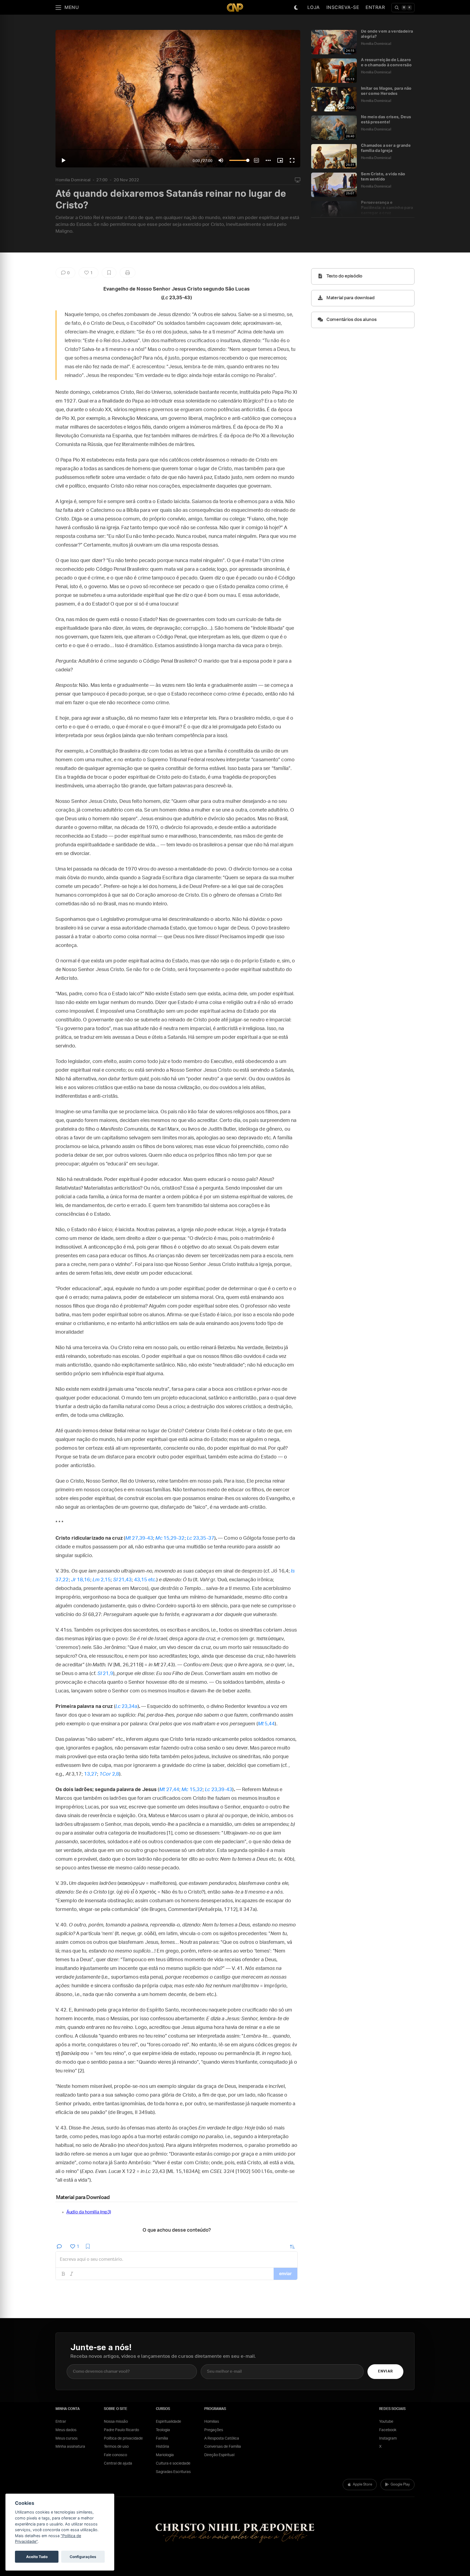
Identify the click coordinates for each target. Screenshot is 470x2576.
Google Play (400, 2485)
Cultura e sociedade (173, 2463)
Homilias (212, 2422)
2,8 (109, 1774)
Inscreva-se (343, 7)
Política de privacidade (123, 2438)
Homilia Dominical (73, 180)
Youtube (386, 2422)
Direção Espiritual (219, 2455)
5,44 (266, 1724)
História (163, 2447)
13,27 (91, 1774)
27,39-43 (139, 1538)
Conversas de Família (223, 2447)
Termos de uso (116, 2447)
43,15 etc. (145, 1580)
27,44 (169, 1790)
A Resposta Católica (222, 2438)
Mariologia (165, 2455)
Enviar (385, 2371)
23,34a (126, 1707)
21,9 (105, 1674)
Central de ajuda (118, 2463)
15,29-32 (170, 1538)
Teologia (163, 2430)
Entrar (375, 7)
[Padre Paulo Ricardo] (235, 7)
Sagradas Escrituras (173, 2472)
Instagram (388, 2438)
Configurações (83, 2557)
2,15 (102, 1580)
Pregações (214, 2430)
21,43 (123, 1580)
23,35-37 (201, 1538)
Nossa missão (116, 2422)
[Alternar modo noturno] (296, 8)
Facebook (388, 2430)
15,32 (192, 1790)
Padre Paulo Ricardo (121, 2430)
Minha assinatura (70, 2447)
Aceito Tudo (37, 2557)
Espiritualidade (168, 2422)
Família (162, 2438)
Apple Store (362, 2485)
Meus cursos (67, 2438)
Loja (314, 7)
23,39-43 (219, 1790)
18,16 (81, 1580)
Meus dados (66, 2430)
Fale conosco (115, 2455)
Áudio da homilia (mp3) (89, 2212)
